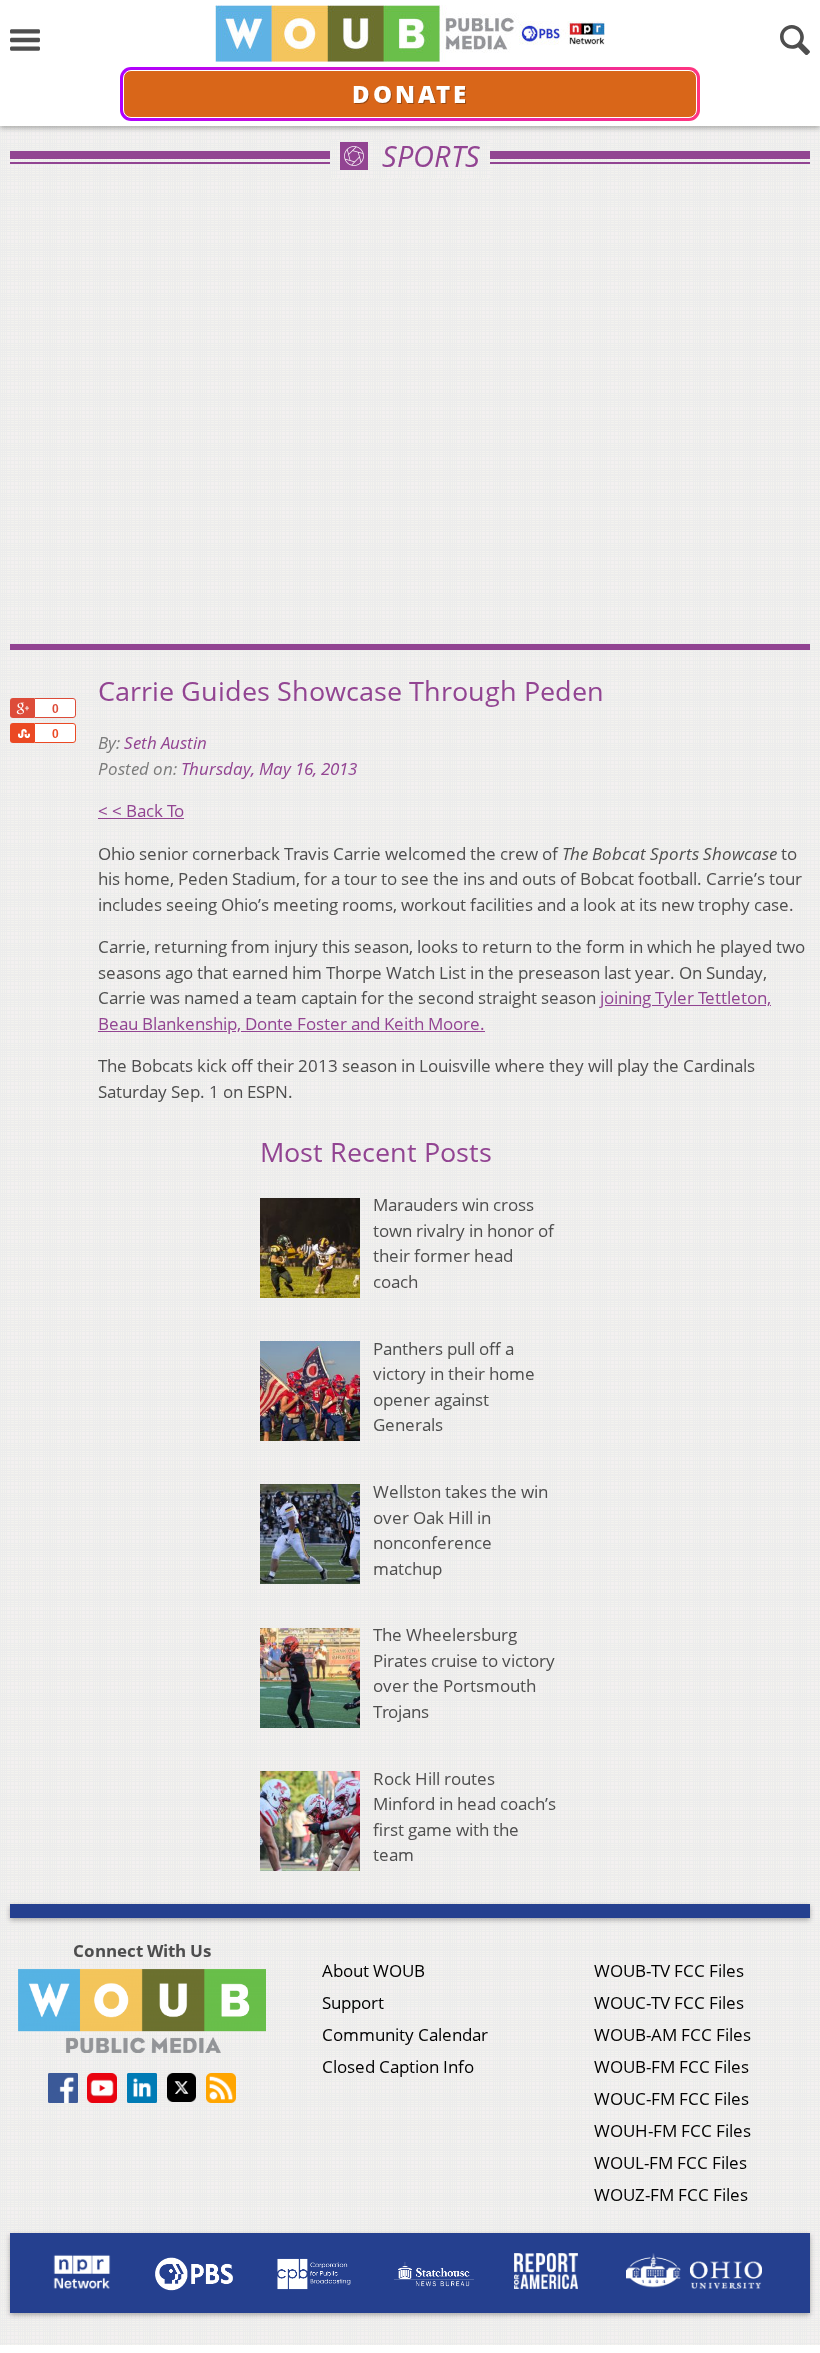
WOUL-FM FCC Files (670, 2162)
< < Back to (141, 810)
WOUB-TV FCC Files (669, 1970)
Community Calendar (405, 2034)
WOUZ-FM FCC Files (671, 2194)
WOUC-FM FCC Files (671, 2098)
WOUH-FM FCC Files (672, 2130)
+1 (22, 708)
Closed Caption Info (398, 2066)
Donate (410, 93)
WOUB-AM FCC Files (672, 2034)
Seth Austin (165, 742)
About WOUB (373, 1970)
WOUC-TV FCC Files (669, 2002)
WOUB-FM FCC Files (671, 2066)
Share (22, 733)
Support (353, 2002)
